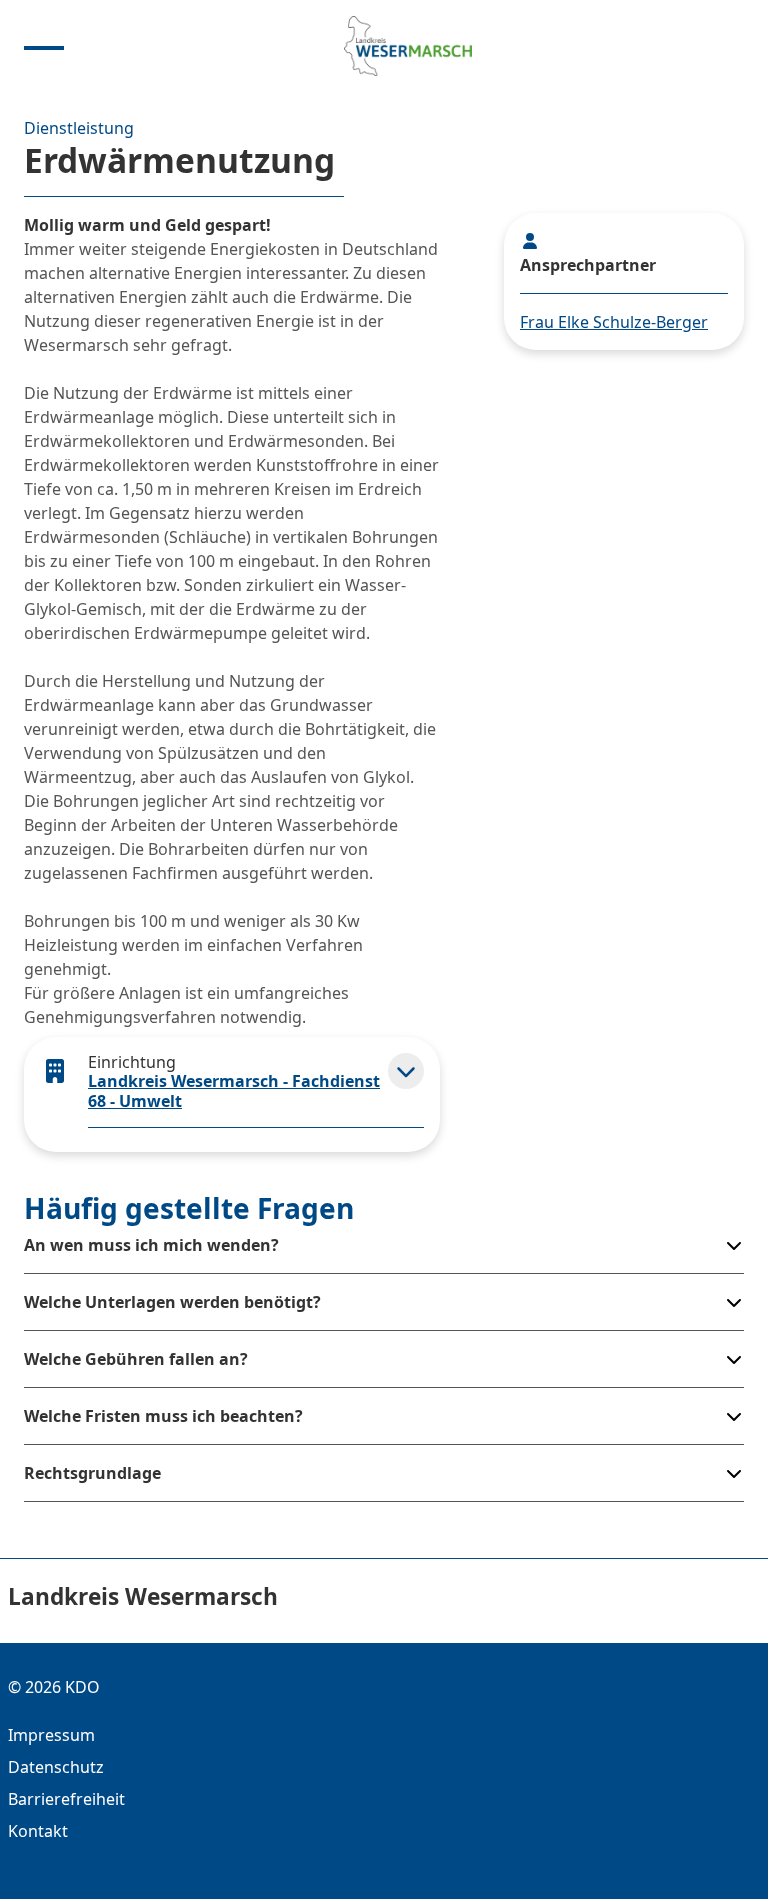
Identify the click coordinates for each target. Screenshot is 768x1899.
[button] (406, 1071)
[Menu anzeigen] (44, 46)
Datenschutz (56, 1767)
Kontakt (38, 1831)
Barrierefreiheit (66, 1799)
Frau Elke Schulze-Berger (614, 322)
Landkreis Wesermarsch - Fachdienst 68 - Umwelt (234, 1090)
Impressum (51, 1735)
